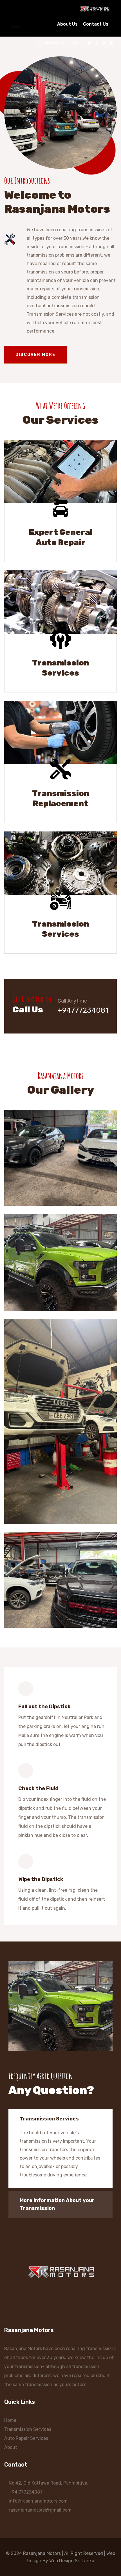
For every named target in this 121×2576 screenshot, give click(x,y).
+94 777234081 (25, 2492)
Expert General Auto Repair (61, 537)
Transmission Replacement (61, 798)
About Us (67, 24)
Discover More (35, 355)
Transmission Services (61, 668)
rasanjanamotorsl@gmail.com (40, 2510)
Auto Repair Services (26, 2438)
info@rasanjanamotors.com (38, 2501)
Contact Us (96, 24)
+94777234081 (83, 1010)
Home (10, 2420)
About (11, 2447)
